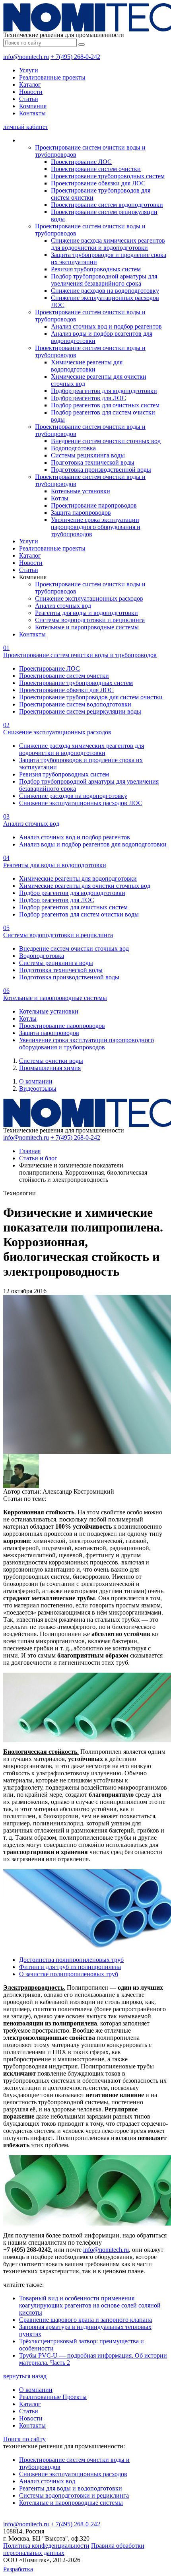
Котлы (60, 498)
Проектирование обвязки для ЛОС (98, 183)
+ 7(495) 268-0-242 (75, 57)
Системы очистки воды (51, 1061)
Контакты (32, 113)
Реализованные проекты (52, 77)
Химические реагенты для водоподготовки (87, 366)
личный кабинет (26, 127)
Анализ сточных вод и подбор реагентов (106, 326)
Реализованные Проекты (53, 2397)
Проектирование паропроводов (94, 505)
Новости (31, 92)
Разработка (18, 2569)
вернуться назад (25, 2376)
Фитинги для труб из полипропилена (70, 1967)
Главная (30, 1151)
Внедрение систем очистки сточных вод (106, 441)
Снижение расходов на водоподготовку (105, 291)
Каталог (30, 85)
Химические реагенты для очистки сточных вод (85, 886)
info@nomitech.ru (26, 57)
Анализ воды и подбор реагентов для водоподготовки (93, 844)
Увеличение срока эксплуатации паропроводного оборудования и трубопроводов (96, 527)
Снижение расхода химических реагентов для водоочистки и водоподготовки (108, 244)
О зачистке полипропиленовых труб (69, 1974)
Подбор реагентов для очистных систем (105, 405)
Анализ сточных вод (63, 606)
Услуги (29, 70)
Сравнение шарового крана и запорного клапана (85, 2320)
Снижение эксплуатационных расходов (89, 598)
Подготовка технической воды (93, 462)
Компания (33, 106)
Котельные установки (81, 491)
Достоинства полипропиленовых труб (71, 1960)
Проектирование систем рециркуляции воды (80, 711)
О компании (36, 1081)
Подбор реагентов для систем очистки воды (79, 914)
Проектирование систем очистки (96, 169)
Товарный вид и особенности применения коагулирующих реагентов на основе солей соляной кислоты (90, 2305)
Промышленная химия (50, 1068)
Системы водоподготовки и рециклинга (90, 620)
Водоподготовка (73, 448)
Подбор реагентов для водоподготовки (104, 391)
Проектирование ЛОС (81, 162)
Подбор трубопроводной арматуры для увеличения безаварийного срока (104, 280)
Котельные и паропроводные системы (87, 627)
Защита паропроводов (81, 513)
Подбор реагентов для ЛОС (88, 398)
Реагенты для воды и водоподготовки (86, 613)
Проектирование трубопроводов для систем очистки (91, 697)
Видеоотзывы (38, 1089)
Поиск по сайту (24, 2439)
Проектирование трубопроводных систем (108, 176)
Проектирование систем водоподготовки (107, 205)
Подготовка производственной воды (101, 470)
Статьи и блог (38, 1158)
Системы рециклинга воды (88, 455)
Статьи (29, 99)
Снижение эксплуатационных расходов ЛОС (81, 803)
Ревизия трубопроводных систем (96, 269)
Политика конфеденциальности (46, 2546)
